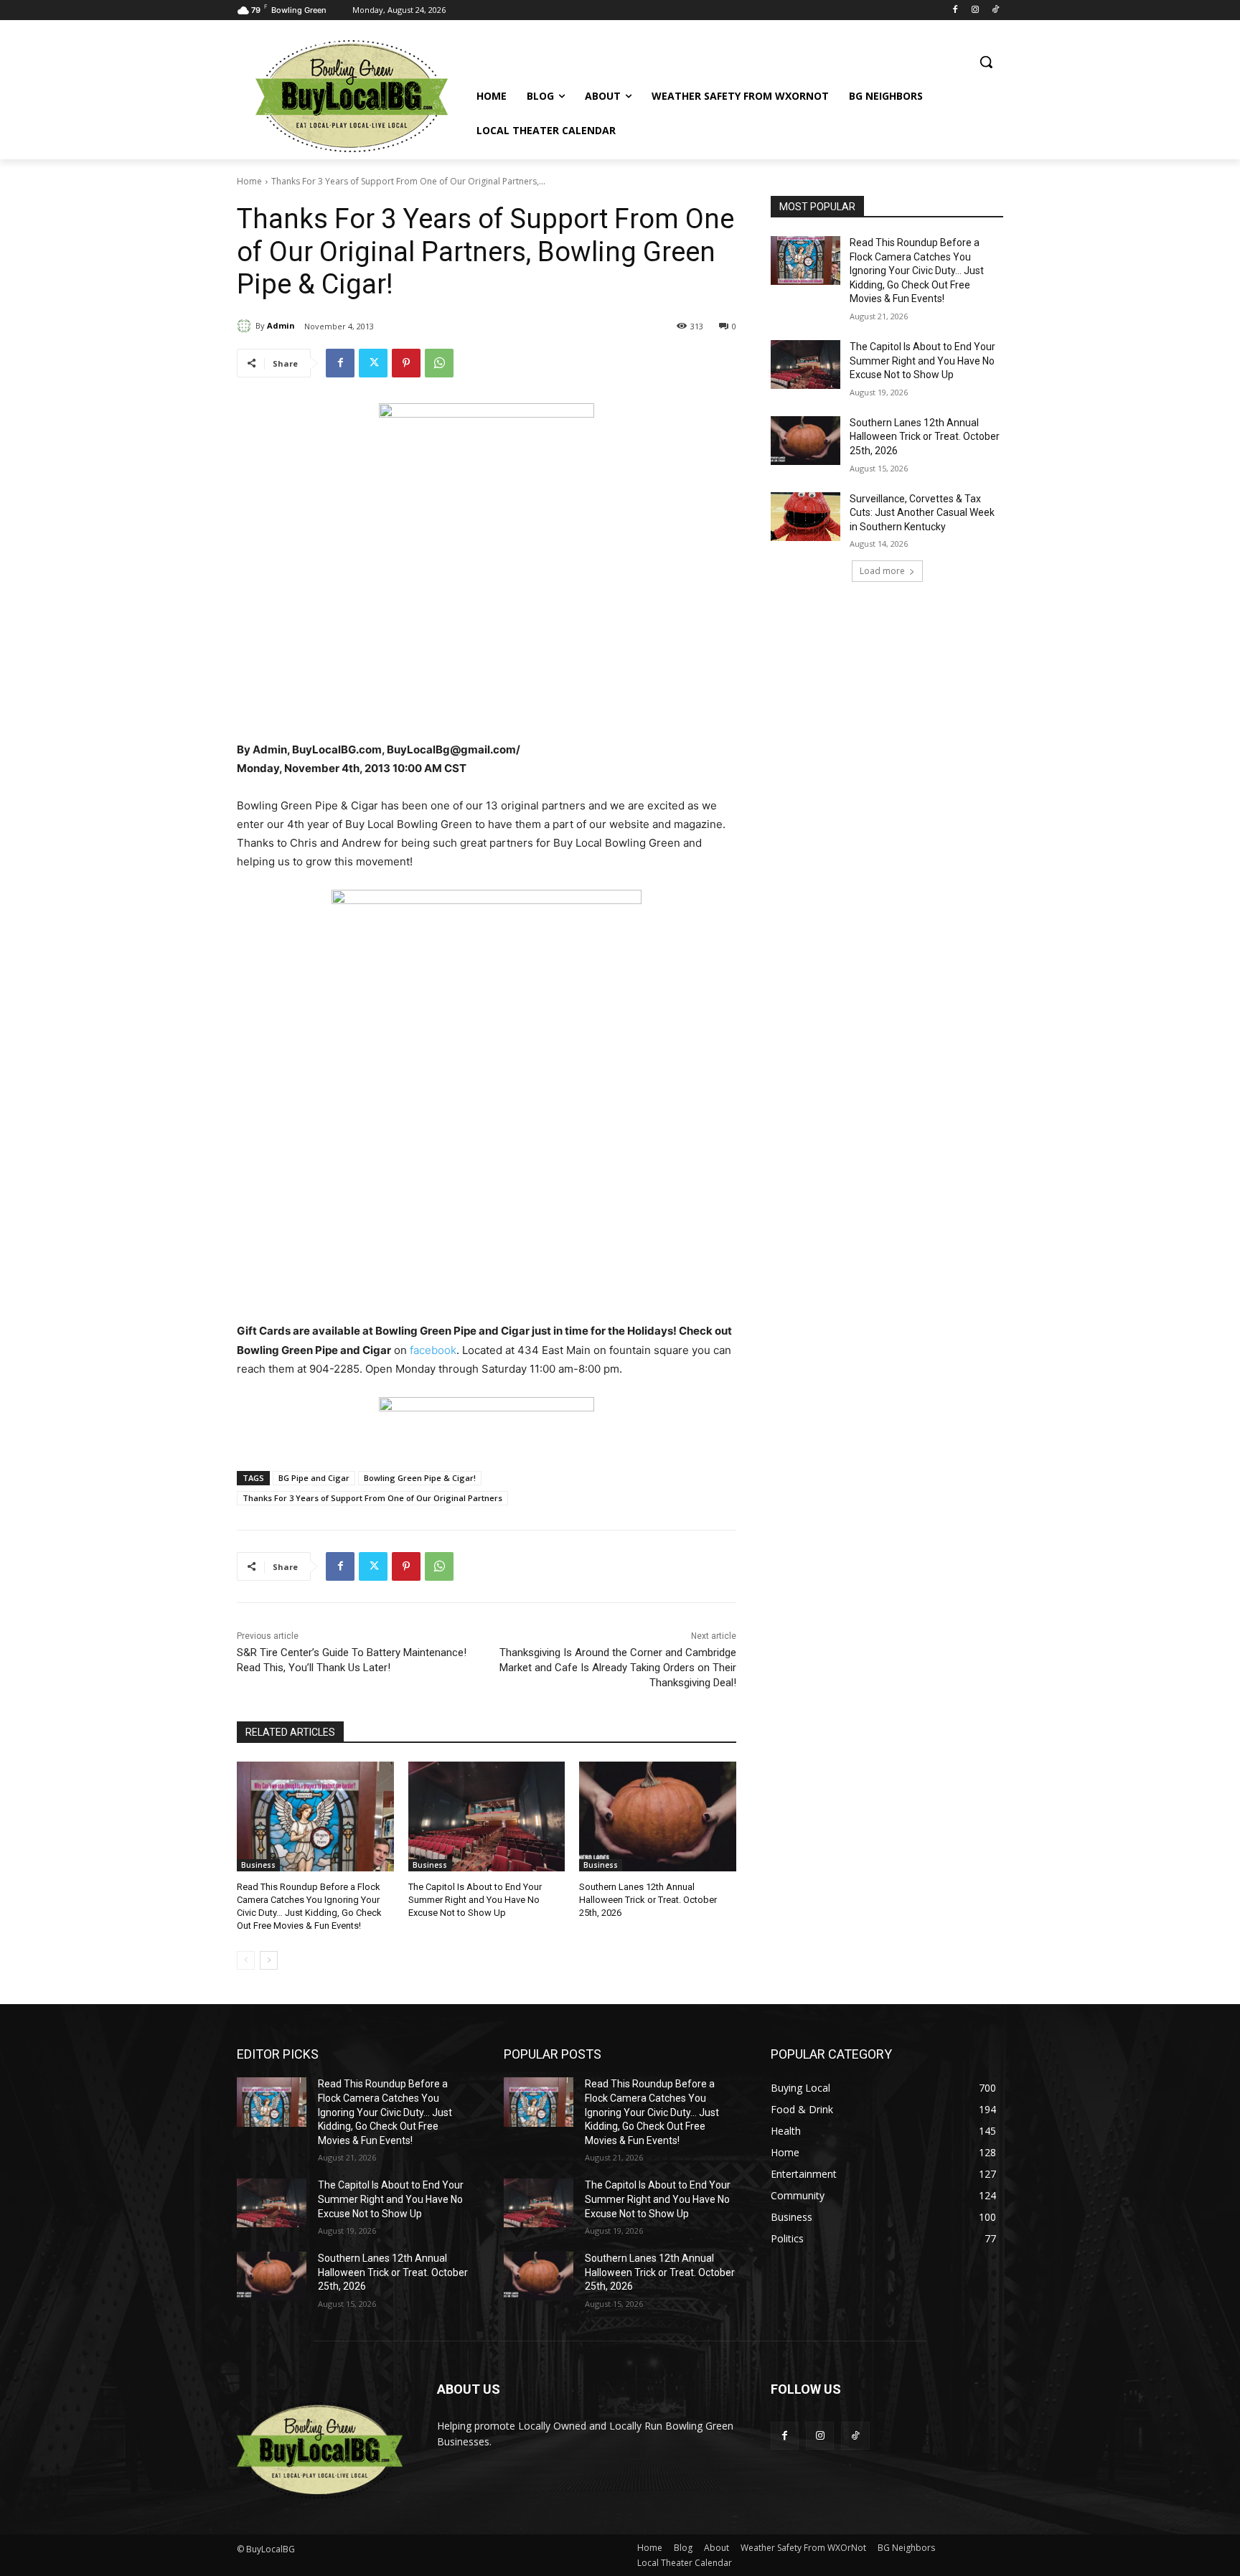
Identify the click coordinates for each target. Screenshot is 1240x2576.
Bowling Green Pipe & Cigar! (420, 1478)
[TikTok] (995, 10)
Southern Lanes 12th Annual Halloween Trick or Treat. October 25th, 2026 (648, 1900)
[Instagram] (975, 10)
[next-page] (269, 1960)
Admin (281, 325)
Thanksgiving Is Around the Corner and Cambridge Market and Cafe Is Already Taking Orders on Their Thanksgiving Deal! (618, 1668)
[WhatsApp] (439, 363)
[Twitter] (373, 363)
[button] (986, 62)
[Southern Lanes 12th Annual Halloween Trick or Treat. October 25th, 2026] (658, 1816)
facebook (433, 1350)
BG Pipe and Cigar (314, 1478)
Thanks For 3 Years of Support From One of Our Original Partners (372, 1498)
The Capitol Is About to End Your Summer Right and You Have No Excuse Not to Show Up (475, 1900)
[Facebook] (955, 10)
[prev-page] (246, 1960)
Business (258, 1865)
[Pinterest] (406, 363)
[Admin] (246, 326)
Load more (882, 571)
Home (249, 181)
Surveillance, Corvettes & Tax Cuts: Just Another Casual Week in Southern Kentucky (922, 513)
